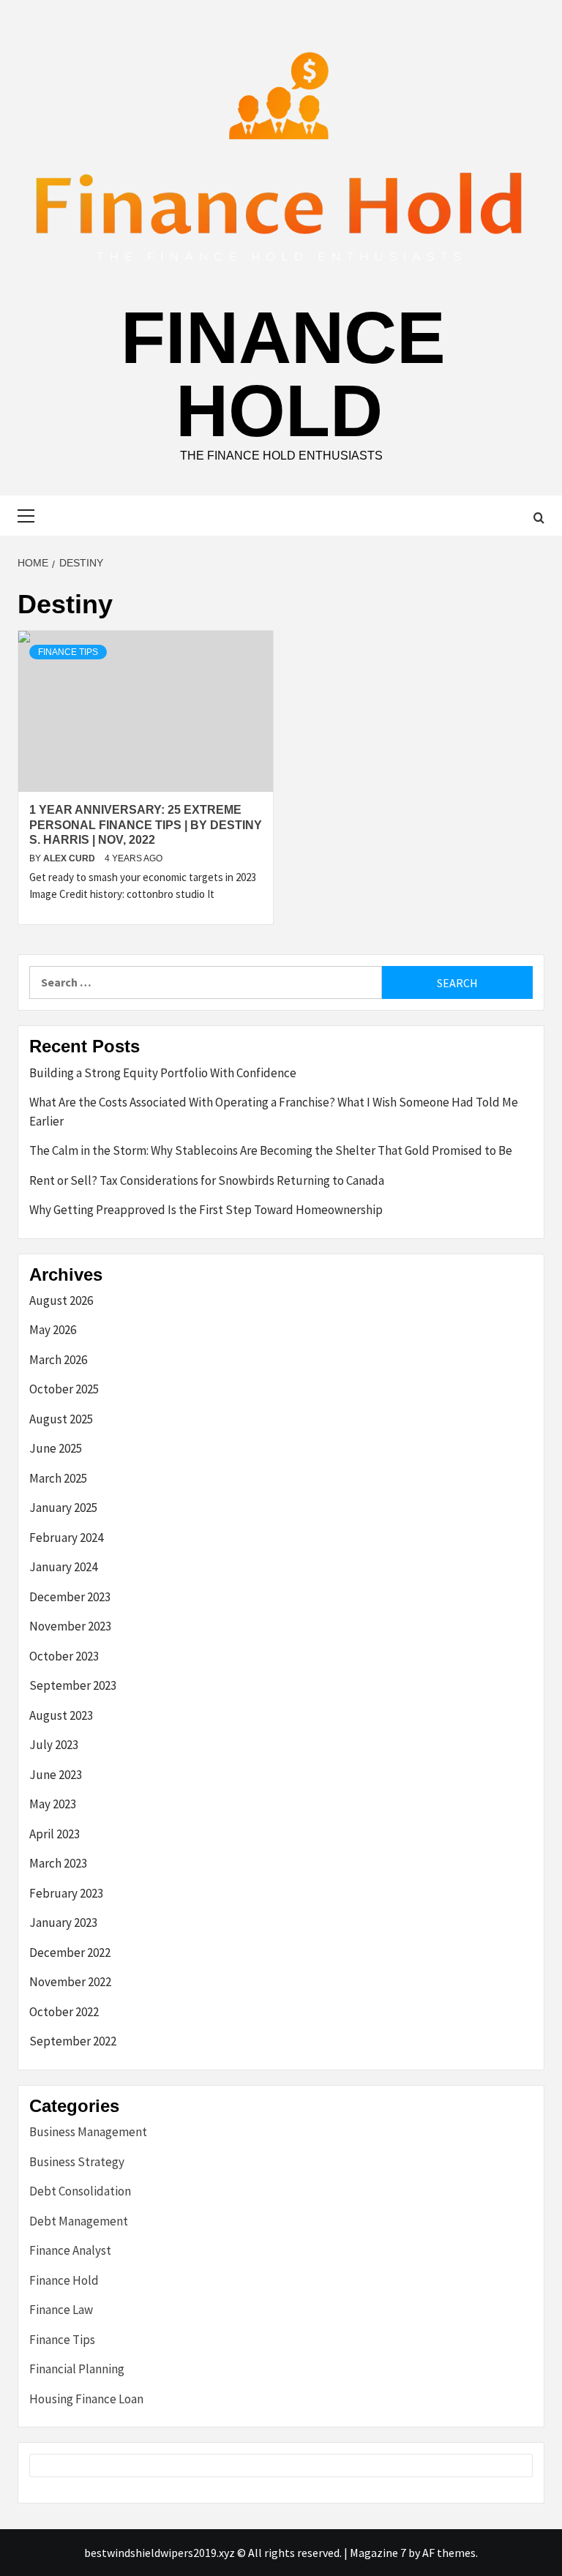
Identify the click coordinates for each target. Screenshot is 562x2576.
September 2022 (73, 2041)
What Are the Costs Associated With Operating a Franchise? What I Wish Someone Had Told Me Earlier (274, 1112)
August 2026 (61, 1300)
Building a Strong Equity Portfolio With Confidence (163, 1073)
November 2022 (70, 1982)
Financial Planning (77, 2369)
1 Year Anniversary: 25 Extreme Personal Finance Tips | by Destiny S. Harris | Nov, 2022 (146, 825)
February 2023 (66, 1893)
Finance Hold (283, 374)
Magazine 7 (378, 2553)
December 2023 (70, 1597)
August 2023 (61, 1715)
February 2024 (66, 1538)
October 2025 (64, 1389)
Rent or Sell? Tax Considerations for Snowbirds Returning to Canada (207, 1180)
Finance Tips (68, 652)
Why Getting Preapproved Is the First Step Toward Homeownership (206, 1210)
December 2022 (70, 1952)
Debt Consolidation (80, 2191)
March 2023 (58, 1863)
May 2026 (53, 1330)
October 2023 (64, 1656)
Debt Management (79, 2221)
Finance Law (61, 2310)
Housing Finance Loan (86, 2399)
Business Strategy (77, 2162)
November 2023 (70, 1626)
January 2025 (63, 1508)
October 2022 (64, 2012)
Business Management (88, 2132)
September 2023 (73, 1685)
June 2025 (56, 1448)
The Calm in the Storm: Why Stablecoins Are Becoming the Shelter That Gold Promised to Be (271, 1150)
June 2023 (56, 1775)
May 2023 (53, 1804)
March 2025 (58, 1478)
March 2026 (58, 1360)
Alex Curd (70, 858)
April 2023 (55, 1834)
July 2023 (54, 1745)
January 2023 (63, 1922)
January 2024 (63, 1567)
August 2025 (61, 1419)
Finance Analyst (70, 2250)
